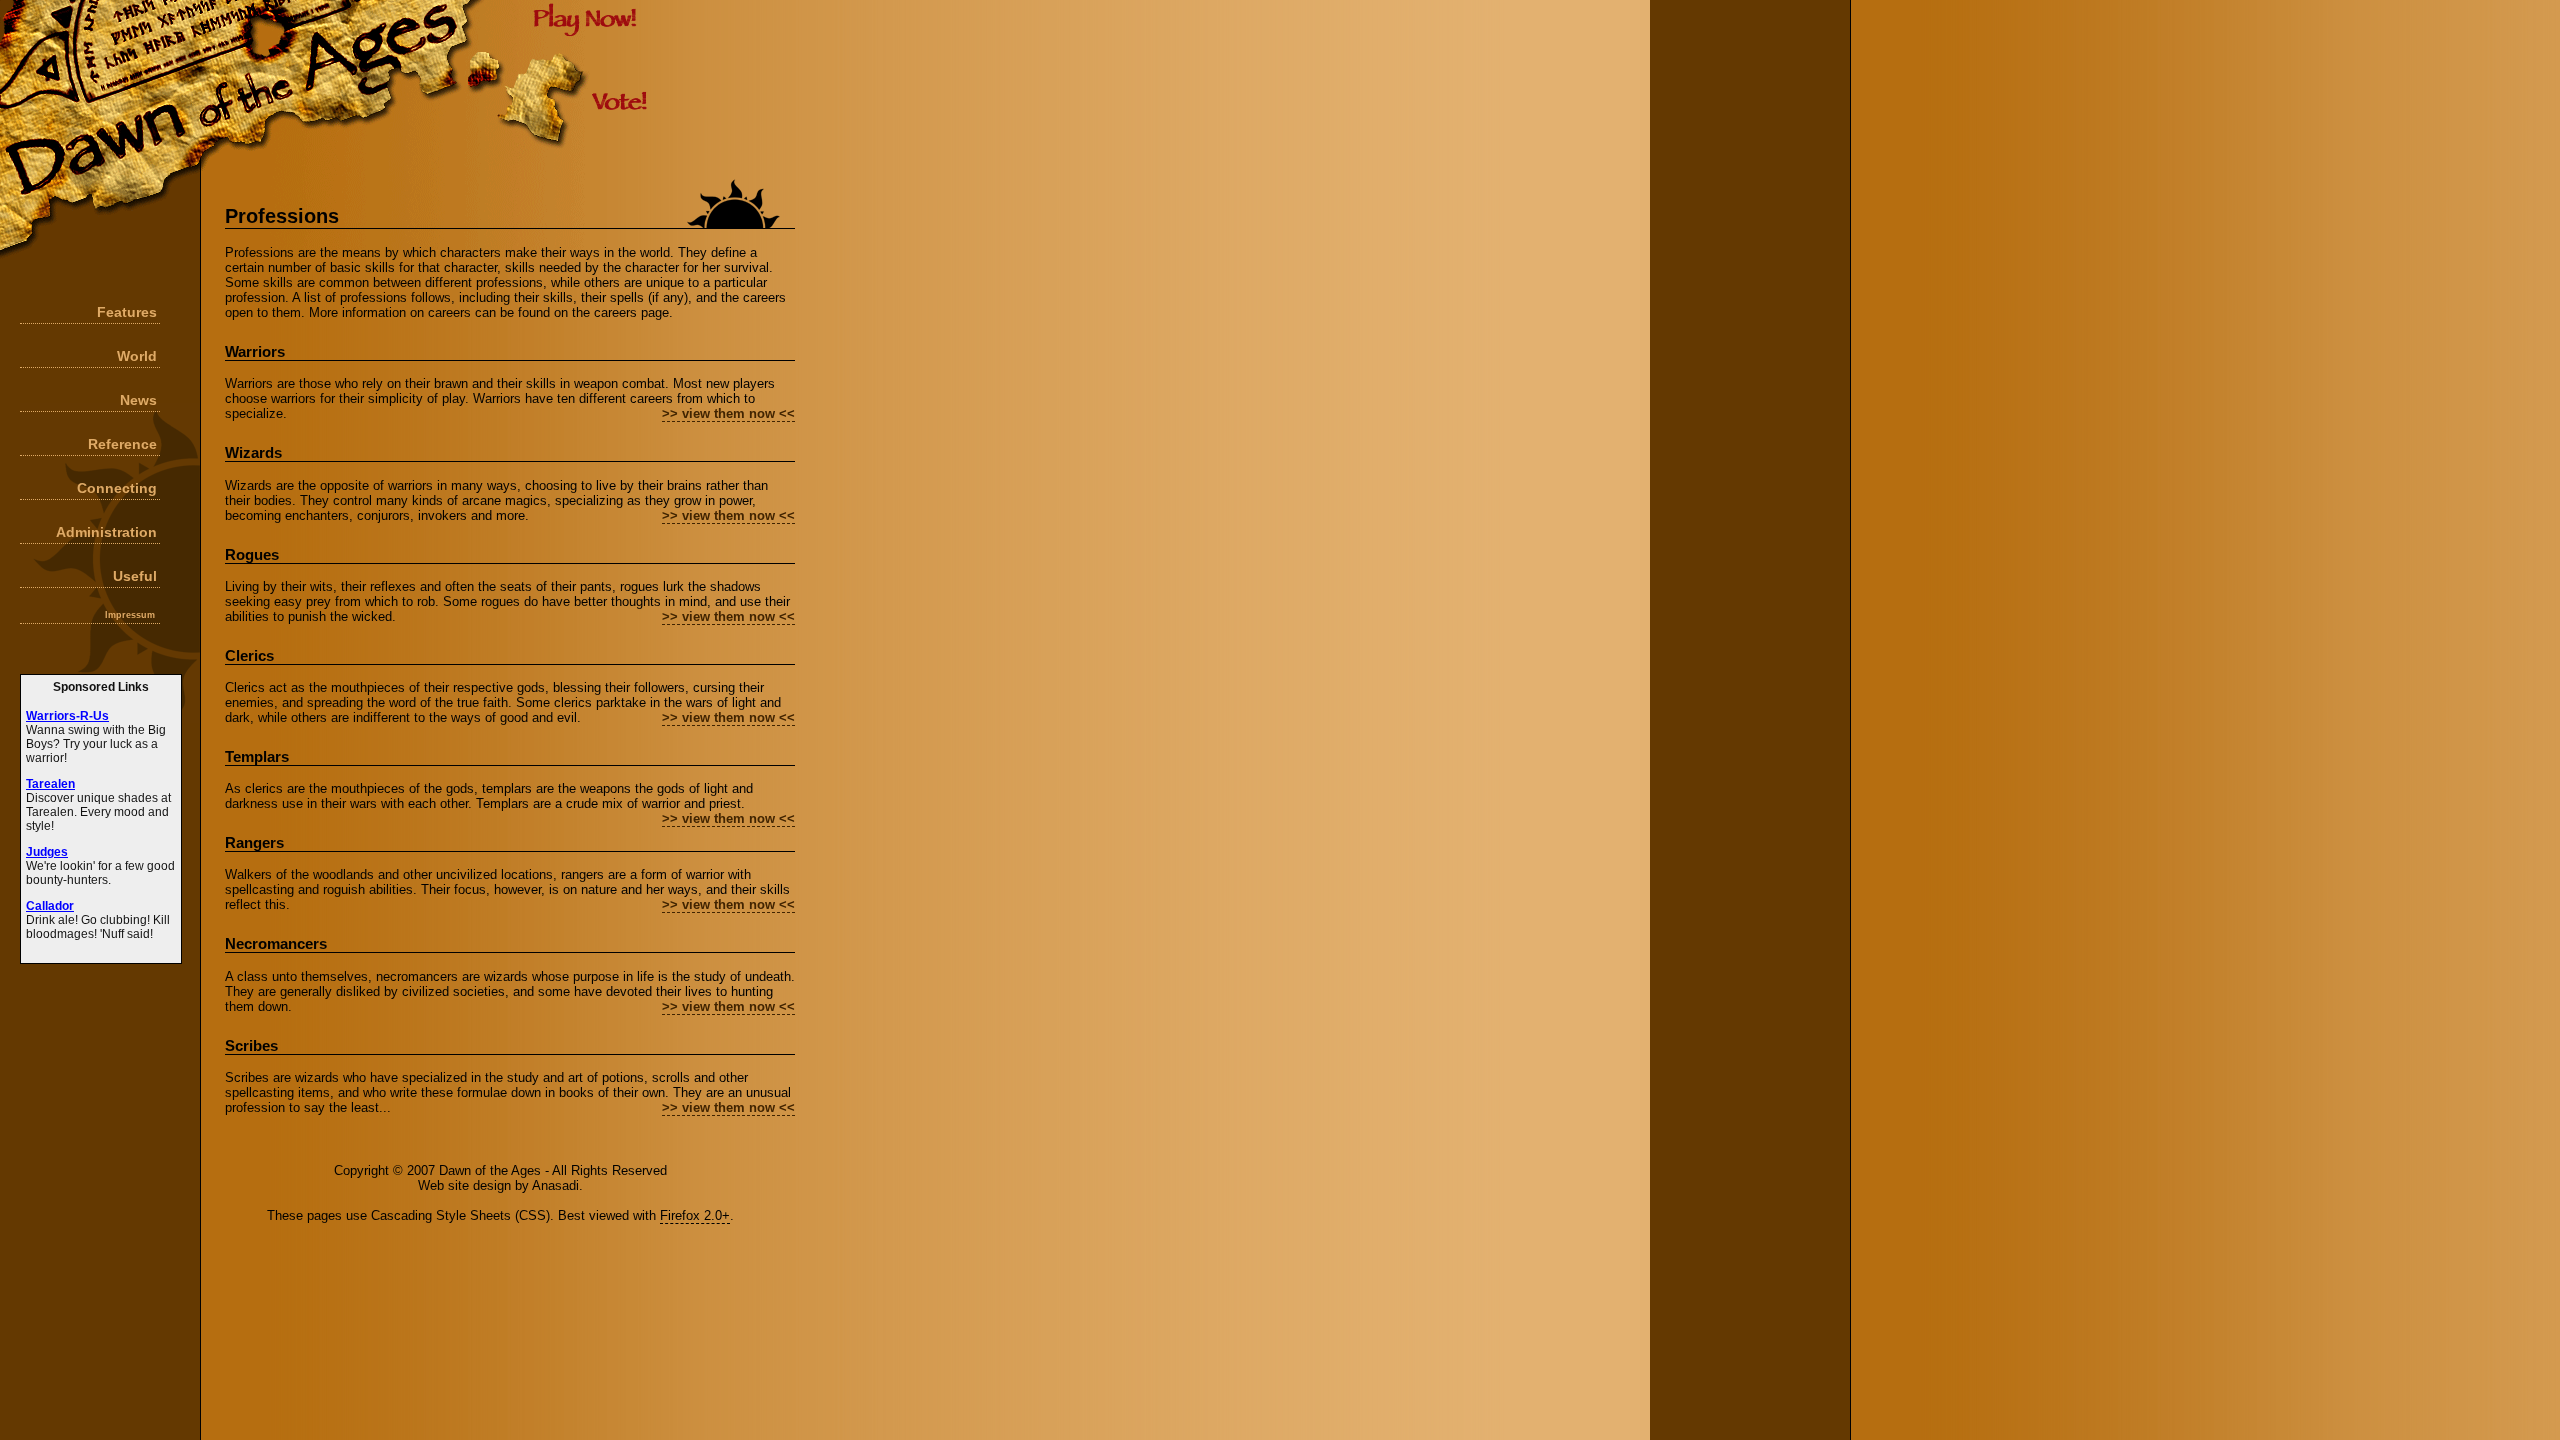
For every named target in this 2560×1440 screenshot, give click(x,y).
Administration (106, 532)
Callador (50, 906)
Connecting (117, 488)
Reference (122, 444)
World (137, 356)
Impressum (130, 615)
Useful (135, 576)
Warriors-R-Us (67, 716)
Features (127, 312)
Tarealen (50, 784)
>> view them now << (728, 413)
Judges (47, 852)
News (138, 400)
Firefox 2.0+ (695, 1215)
